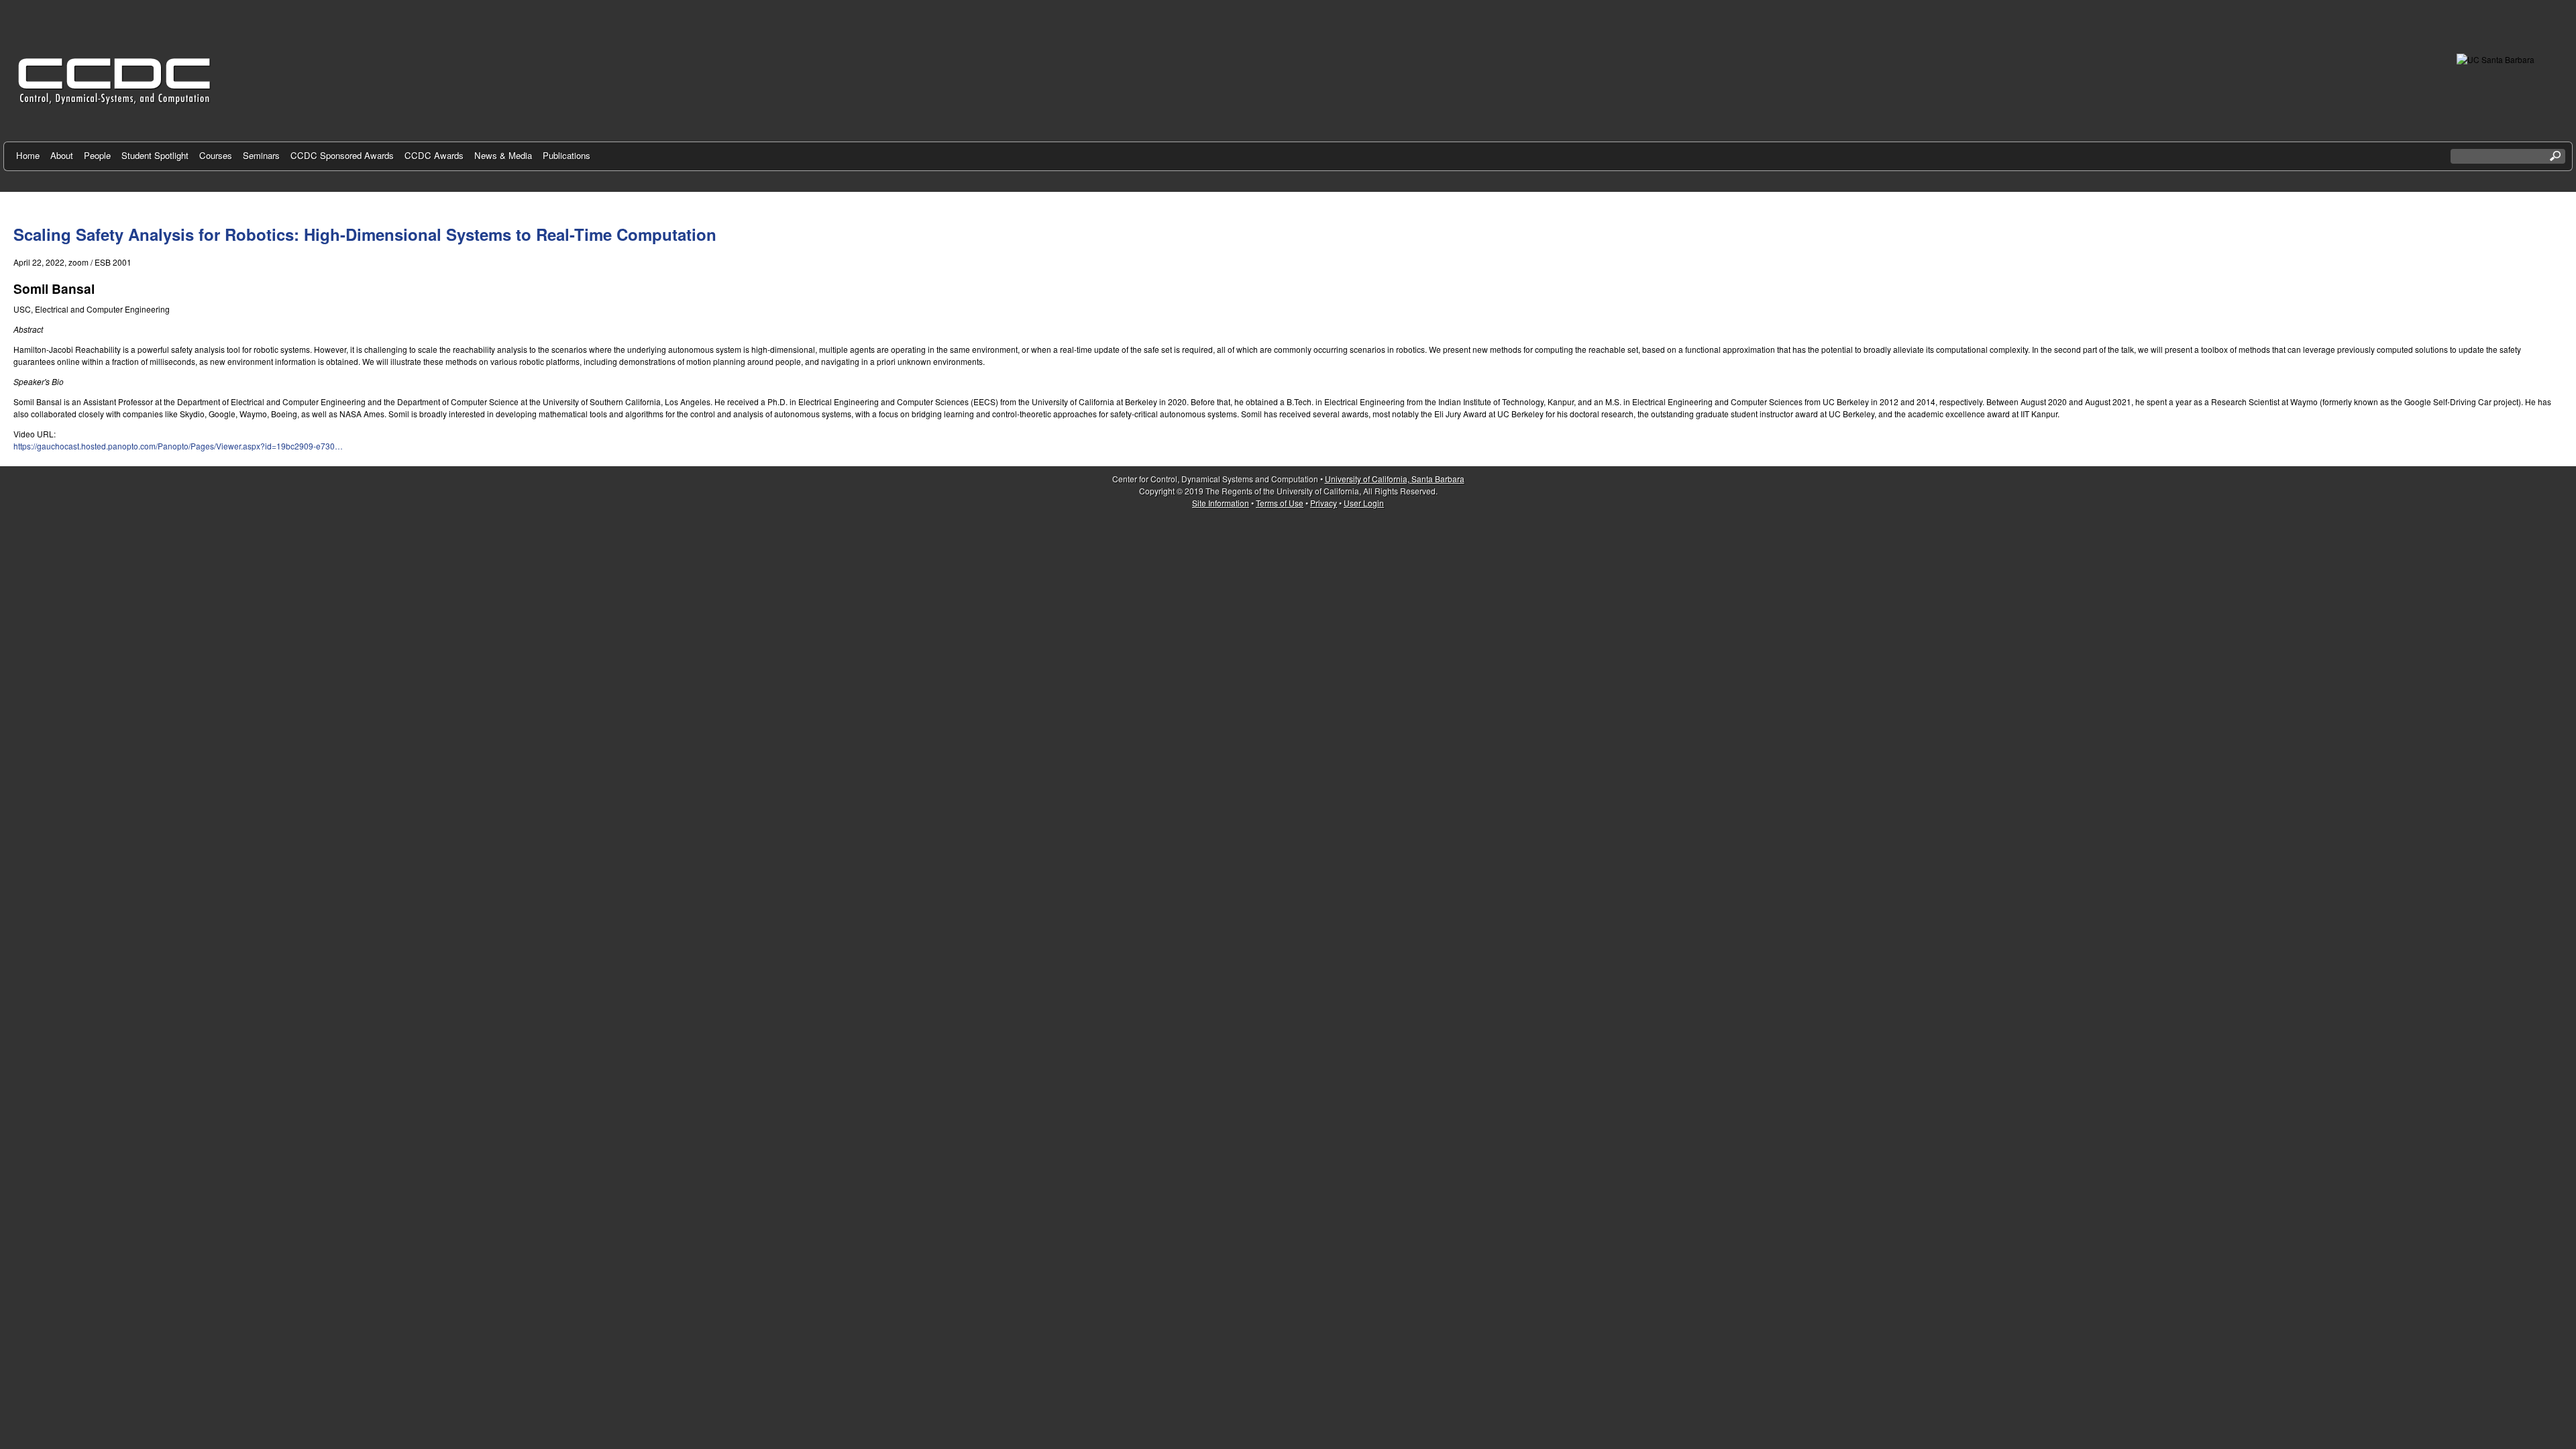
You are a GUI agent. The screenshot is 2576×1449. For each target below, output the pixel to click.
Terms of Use (1280, 503)
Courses (216, 155)
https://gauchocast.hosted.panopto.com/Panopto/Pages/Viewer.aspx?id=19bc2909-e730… (178, 446)
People (97, 155)
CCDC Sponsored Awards (342, 155)
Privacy (1324, 503)
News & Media (503, 155)
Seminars (261, 155)
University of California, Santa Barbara (1395, 479)
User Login (1364, 503)
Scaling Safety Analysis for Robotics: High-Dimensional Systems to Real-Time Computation (365, 234)
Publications (567, 155)
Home (28, 155)
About (62, 155)
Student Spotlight (155, 155)
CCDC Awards (434, 155)
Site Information (1221, 503)
